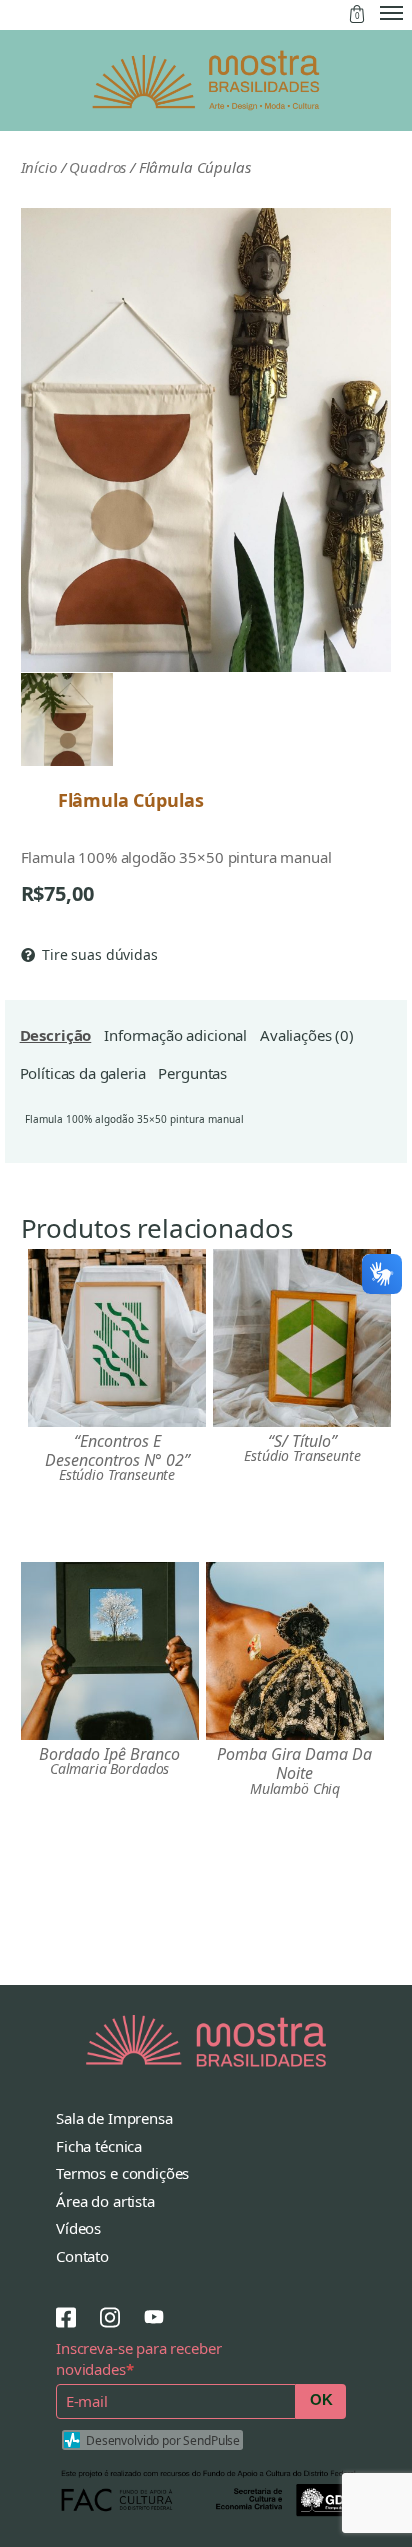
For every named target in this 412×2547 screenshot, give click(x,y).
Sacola (357, 14)
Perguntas (192, 1073)
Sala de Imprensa (114, 2118)
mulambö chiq (295, 1789)
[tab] (56, 1036)
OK (321, 2399)
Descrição (56, 1035)
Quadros (97, 167)
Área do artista (105, 2201)
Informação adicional (175, 1035)
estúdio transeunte (117, 1475)
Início (39, 167)
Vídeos (78, 2228)
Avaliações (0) (307, 1035)
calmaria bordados (109, 1769)
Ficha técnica (99, 2146)
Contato (82, 2256)
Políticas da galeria (83, 1073)
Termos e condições (122, 2173)
